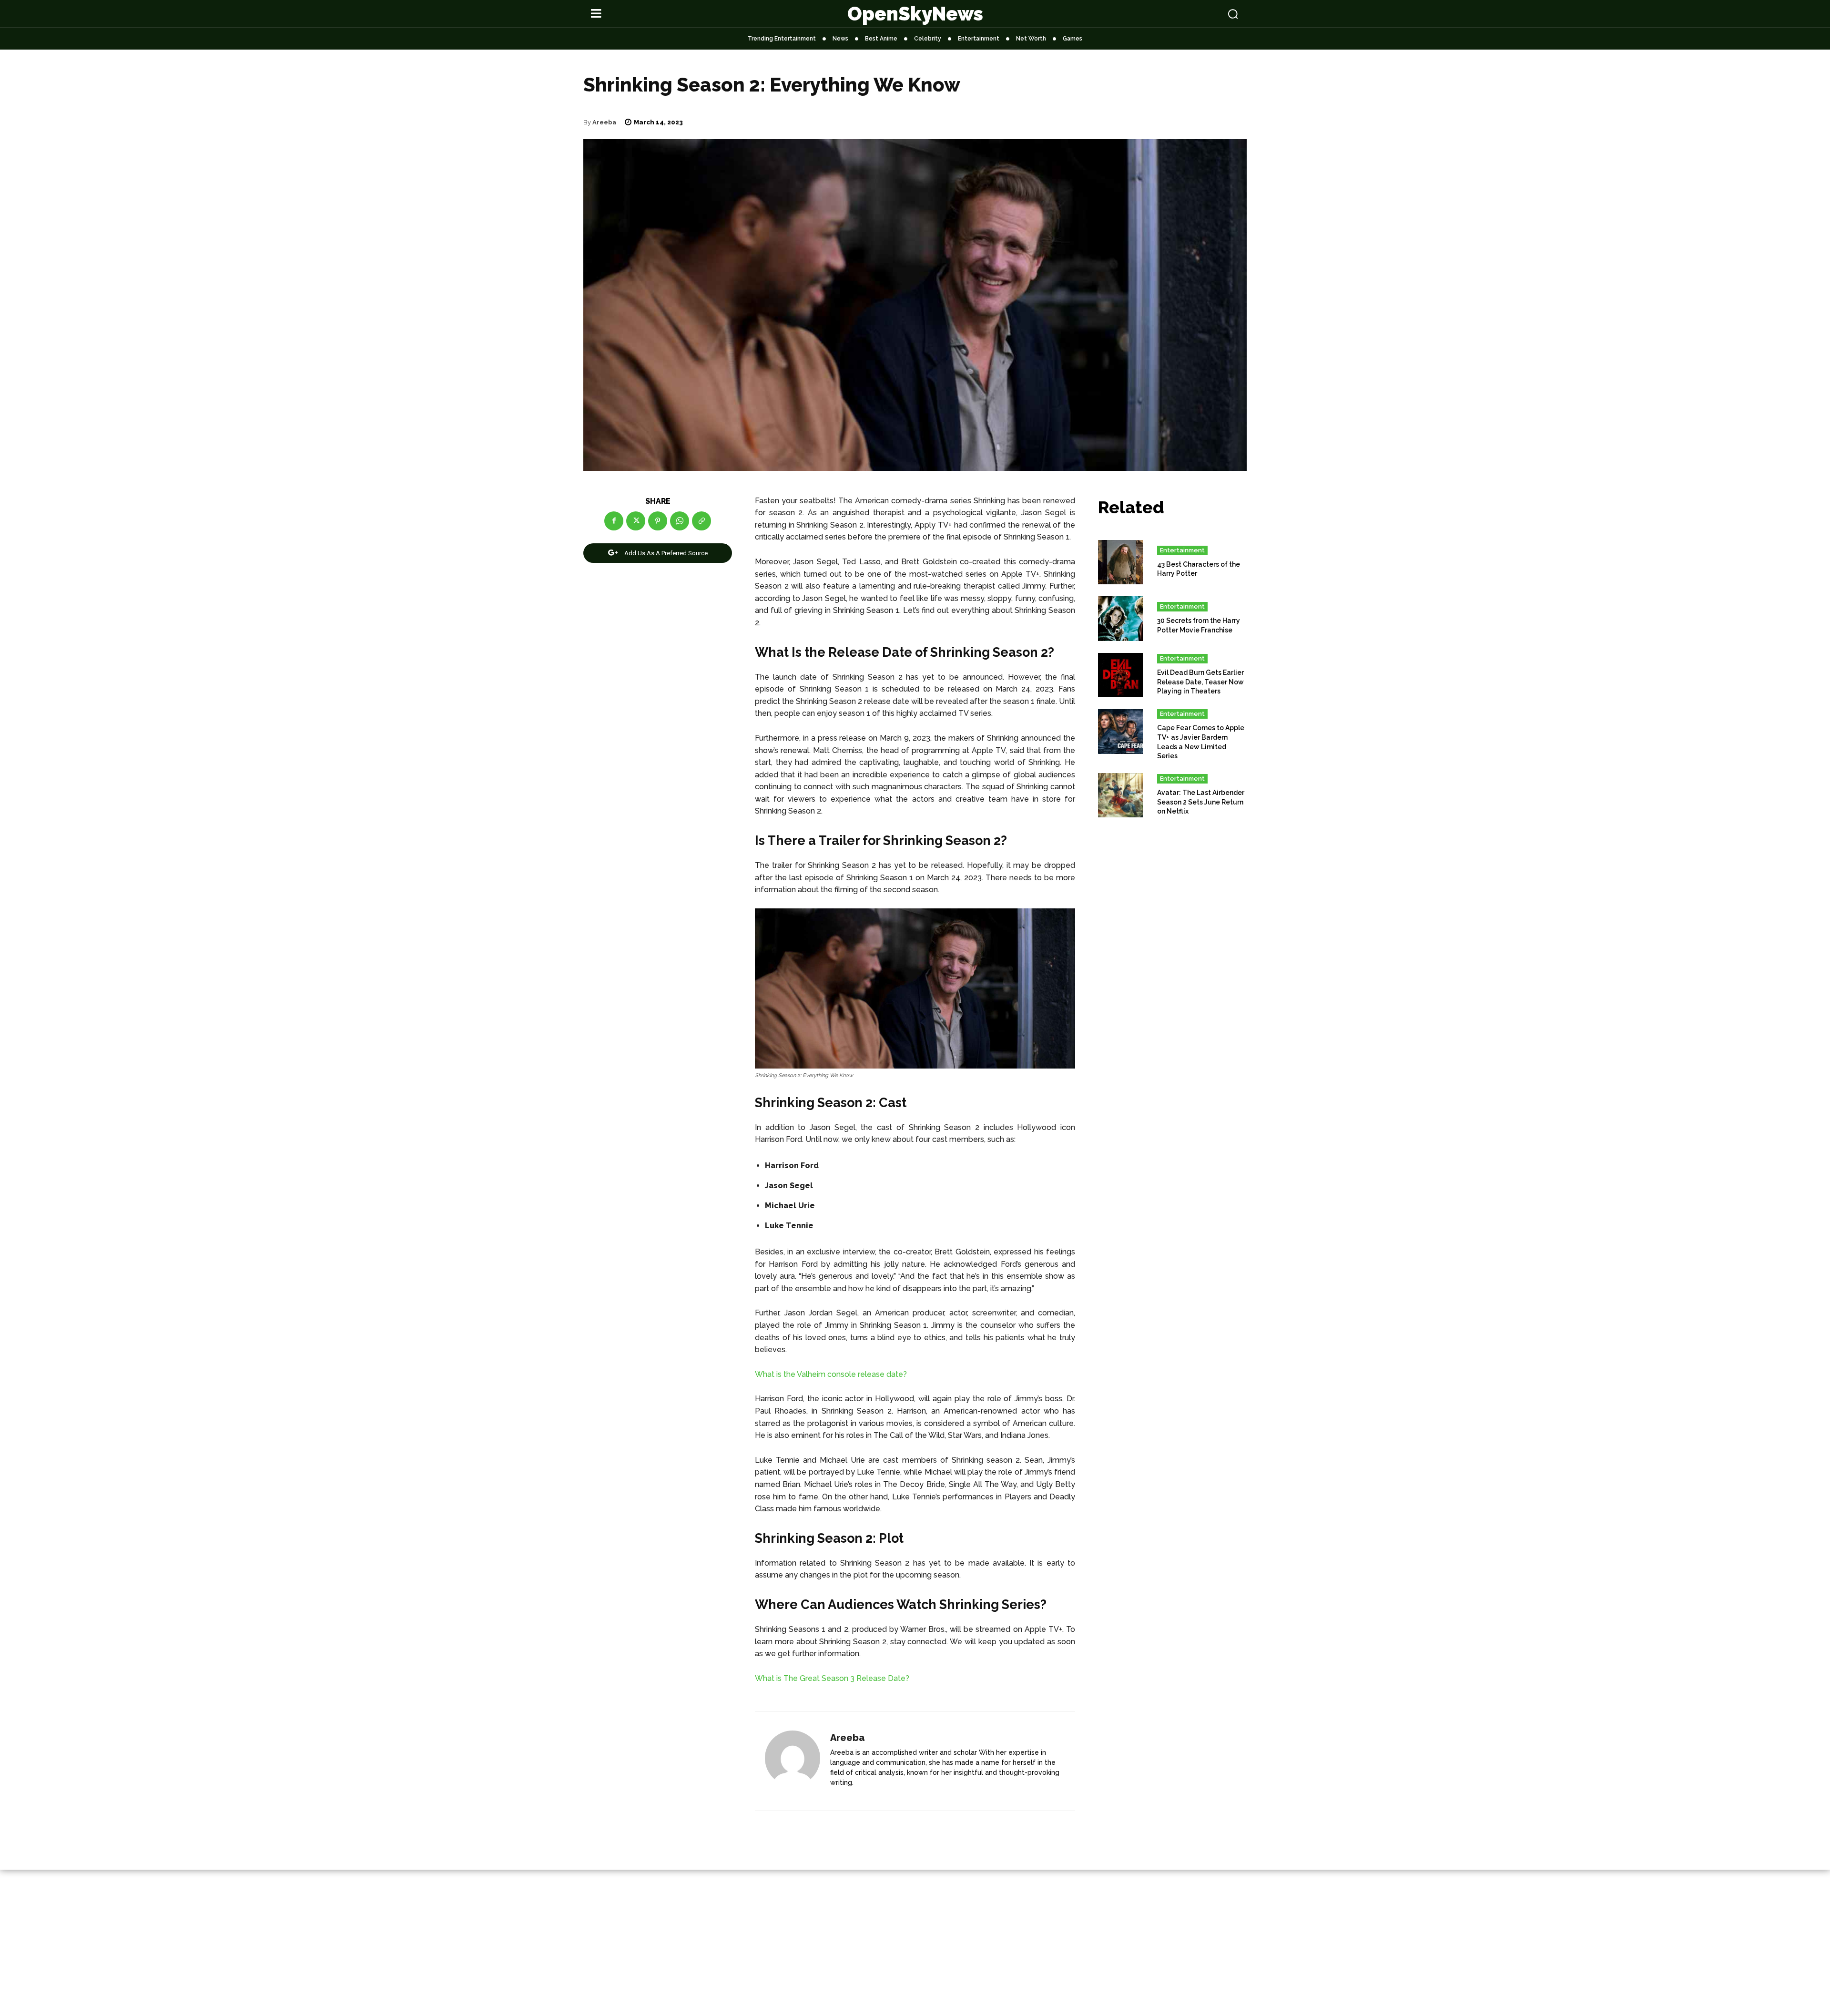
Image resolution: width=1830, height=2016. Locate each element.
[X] (636, 521)
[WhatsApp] (680, 521)
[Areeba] (793, 1761)
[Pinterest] (658, 521)
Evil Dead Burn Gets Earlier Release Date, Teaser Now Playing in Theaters (1200, 682)
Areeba (604, 122)
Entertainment (1182, 550)
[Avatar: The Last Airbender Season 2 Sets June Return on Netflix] (1120, 795)
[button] (1173, 14)
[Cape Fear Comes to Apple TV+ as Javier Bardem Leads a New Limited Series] (1120, 732)
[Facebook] (614, 521)
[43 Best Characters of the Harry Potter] (1120, 562)
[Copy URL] (701, 521)
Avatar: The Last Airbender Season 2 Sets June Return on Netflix (1201, 802)
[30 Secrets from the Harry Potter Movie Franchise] (1120, 619)
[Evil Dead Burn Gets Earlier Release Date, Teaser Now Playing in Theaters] (1120, 675)
